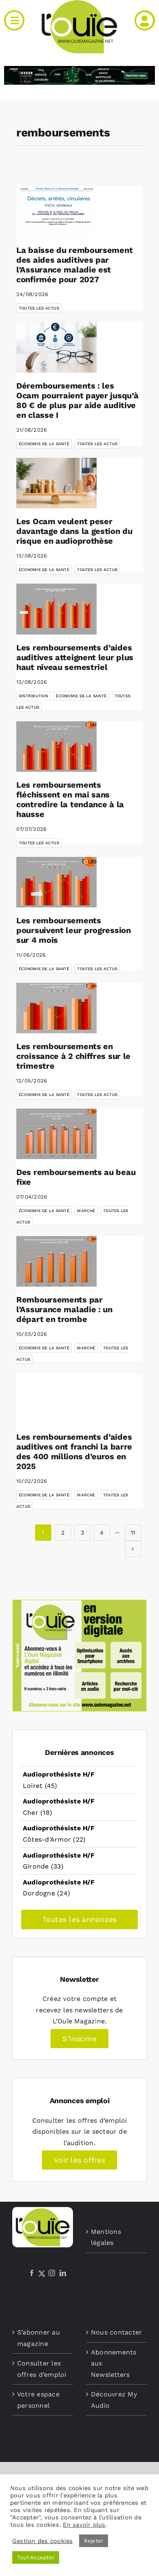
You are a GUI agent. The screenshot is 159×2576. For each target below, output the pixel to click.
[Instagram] (52, 2273)
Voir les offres (79, 2160)
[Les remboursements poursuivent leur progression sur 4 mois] (56, 882)
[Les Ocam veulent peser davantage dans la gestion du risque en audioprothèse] (56, 483)
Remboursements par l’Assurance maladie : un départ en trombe (64, 1309)
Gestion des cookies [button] (43, 2541)
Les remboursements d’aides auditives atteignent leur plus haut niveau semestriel (75, 657)
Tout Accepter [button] (36, 2557)
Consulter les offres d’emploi (42, 2369)
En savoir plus (84, 2525)
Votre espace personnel (38, 2400)
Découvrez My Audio (114, 2400)
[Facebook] (32, 2273)
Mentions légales (106, 2237)
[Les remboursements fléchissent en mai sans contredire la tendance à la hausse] (56, 747)
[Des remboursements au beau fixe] (56, 1134)
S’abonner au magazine (39, 2338)
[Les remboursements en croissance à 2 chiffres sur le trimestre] (56, 1008)
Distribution (33, 696)
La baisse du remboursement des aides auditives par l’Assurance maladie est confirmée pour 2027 (74, 265)
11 (133, 1533)
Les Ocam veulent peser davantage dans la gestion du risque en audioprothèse (74, 531)
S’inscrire (79, 2039)
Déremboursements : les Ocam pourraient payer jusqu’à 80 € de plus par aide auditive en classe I (77, 400)
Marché (86, 1211)
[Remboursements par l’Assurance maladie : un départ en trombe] (56, 1261)
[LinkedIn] (63, 2273)
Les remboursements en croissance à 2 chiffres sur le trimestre (73, 1056)
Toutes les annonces (80, 1919)
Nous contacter (116, 2332)
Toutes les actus (39, 308)
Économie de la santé (44, 444)
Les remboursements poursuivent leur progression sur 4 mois (74, 930)
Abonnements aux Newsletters (114, 2363)
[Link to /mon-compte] (145, 20)
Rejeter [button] (94, 2541)
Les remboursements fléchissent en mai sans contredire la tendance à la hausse (70, 799)
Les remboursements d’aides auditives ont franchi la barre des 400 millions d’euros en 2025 (74, 1452)
